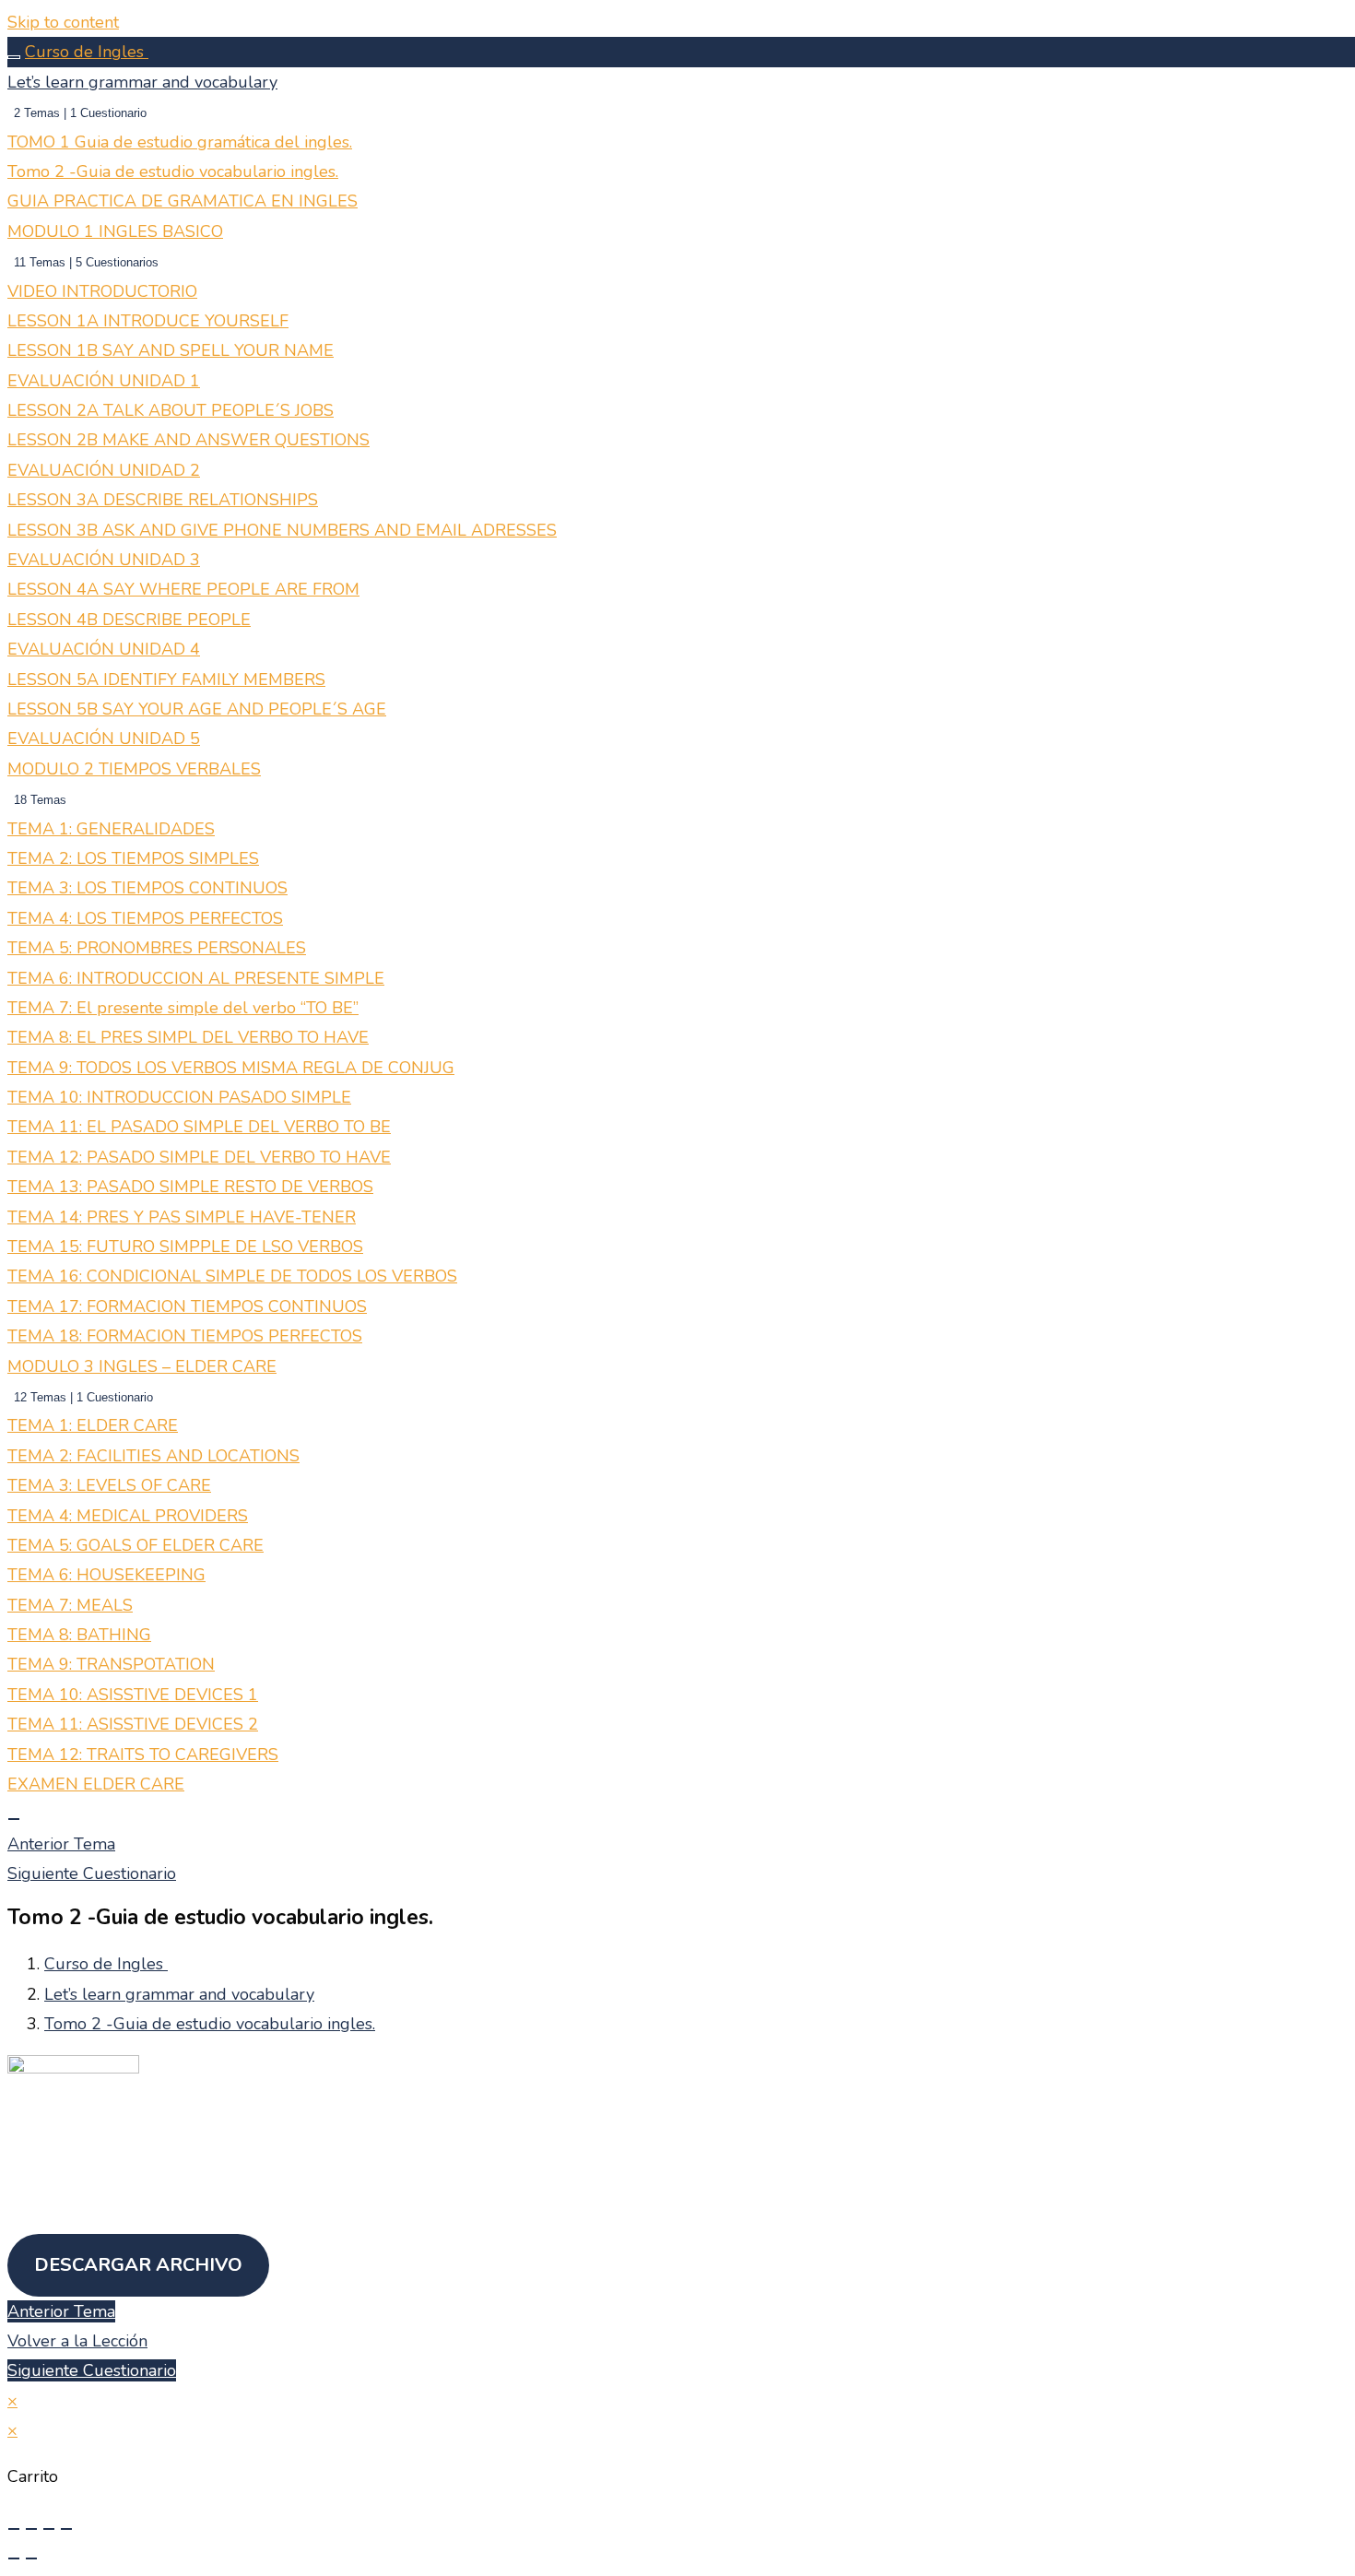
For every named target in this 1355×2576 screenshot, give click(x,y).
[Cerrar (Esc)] (66, 2529)
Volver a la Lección (77, 2341)
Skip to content (63, 22)
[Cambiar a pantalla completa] (31, 2529)
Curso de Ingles (87, 52)
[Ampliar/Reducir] (14, 2529)
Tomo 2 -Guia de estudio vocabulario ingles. (210, 2024)
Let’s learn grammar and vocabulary (179, 1994)
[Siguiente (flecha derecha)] (31, 2558)
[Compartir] (49, 2529)
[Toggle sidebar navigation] (14, 57)
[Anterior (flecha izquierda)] (14, 2558)
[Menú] (14, 1819)
